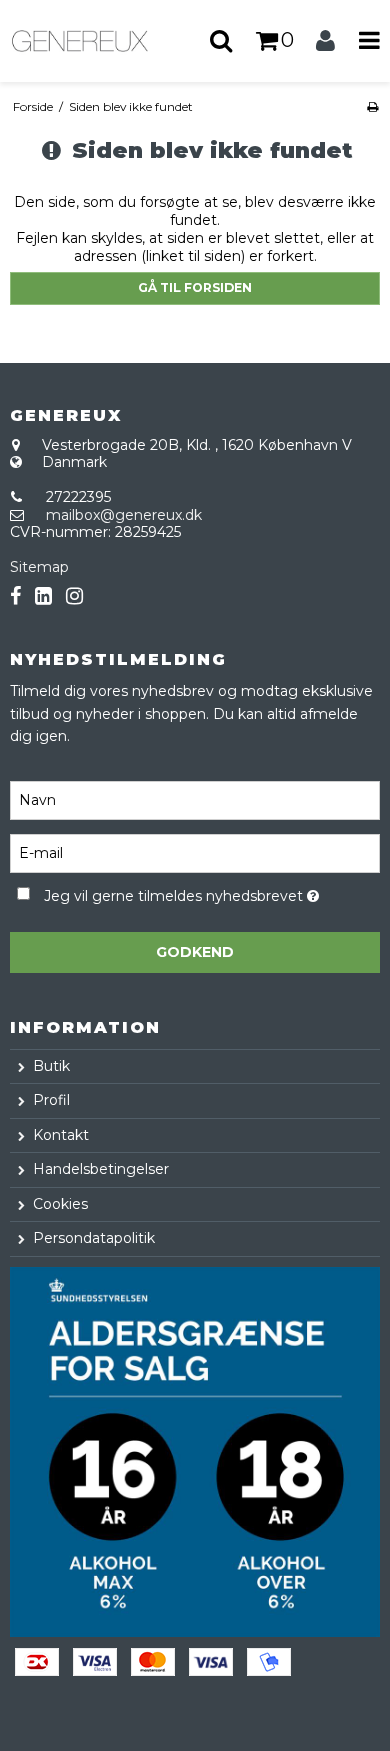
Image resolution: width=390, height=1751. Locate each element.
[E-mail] (195, 853)
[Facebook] (15, 596)
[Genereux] (97, 41)
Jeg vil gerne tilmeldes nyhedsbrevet (180, 892)
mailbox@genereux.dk (124, 515)
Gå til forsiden (195, 287)
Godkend (195, 952)
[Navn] (195, 800)
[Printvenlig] (372, 106)
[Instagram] (74, 596)
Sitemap (39, 567)
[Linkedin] (43, 596)
